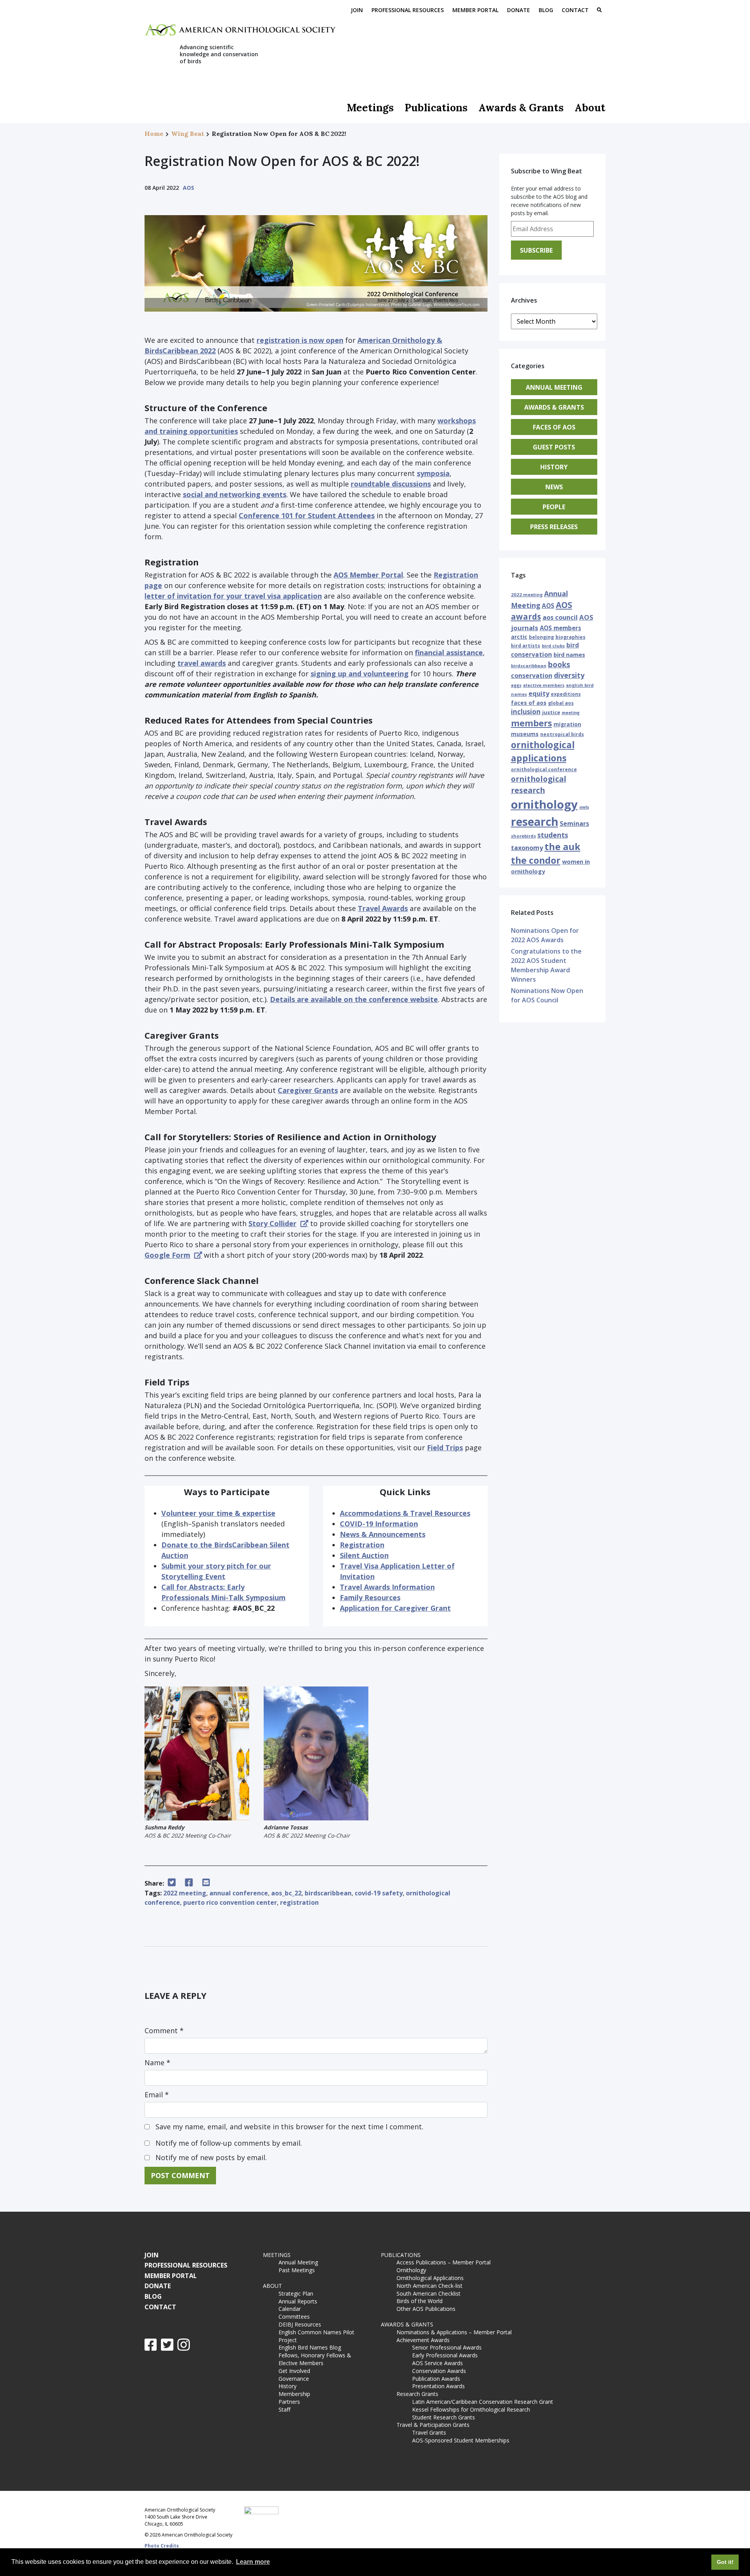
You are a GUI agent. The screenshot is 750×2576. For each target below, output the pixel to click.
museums (525, 734)
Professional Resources (408, 10)
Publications (436, 108)
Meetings (370, 108)
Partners (289, 2402)
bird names (569, 655)
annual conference (239, 1893)
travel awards (202, 663)
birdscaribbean (328, 1893)
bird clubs (553, 646)
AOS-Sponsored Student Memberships (461, 2440)
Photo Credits (162, 2546)
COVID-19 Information (379, 1524)
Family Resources (370, 1597)
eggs (516, 685)
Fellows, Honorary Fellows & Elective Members (315, 2359)
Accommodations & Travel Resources (405, 1513)
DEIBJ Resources (300, 2324)
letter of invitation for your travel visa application (233, 596)
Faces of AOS (554, 427)
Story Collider (272, 1223)
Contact (575, 10)
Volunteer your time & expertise (218, 1513)
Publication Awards (436, 2379)
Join (357, 10)
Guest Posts (554, 447)
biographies (571, 637)
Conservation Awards (439, 2371)
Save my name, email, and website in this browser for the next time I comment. (289, 2127)
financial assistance (449, 652)
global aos (561, 703)
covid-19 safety (379, 1893)
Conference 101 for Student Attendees (307, 515)
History (554, 467)
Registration (362, 1545)
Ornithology (411, 2270)
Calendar (290, 2309)
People (554, 507)
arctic (519, 637)
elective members (544, 685)
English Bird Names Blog (310, 2347)
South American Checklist (429, 2293)
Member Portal (475, 10)
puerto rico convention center (230, 1902)
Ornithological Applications (430, 2278)
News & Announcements (383, 1534)
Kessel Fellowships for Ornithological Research (471, 2409)
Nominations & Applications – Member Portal (454, 2332)
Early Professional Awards (445, 2355)
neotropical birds (562, 734)
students (553, 835)
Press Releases (554, 527)
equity (539, 693)
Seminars (574, 824)
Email (157, 2095)
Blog (546, 10)
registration (299, 1902)
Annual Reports (298, 2301)
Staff (284, 2409)
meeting (571, 713)
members (531, 723)
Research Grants (417, 2394)
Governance (294, 2379)
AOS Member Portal (368, 575)
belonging (541, 637)
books (559, 664)
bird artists (526, 646)
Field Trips (445, 1448)
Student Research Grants (444, 2417)
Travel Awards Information (387, 1587)
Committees (294, 2317)
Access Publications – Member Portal (444, 2262)
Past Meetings (297, 2270)
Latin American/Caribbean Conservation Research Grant (484, 2402)
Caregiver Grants (308, 1090)
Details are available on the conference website (354, 999)
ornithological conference (544, 769)
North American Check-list (429, 2286)
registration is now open (300, 340)
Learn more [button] (253, 2562)
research (535, 822)
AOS (188, 188)
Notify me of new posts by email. (211, 2157)
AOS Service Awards (437, 2363)
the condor (536, 860)
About (590, 108)
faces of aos (529, 703)
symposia (433, 473)
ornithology (544, 804)
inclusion (526, 712)
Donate (519, 10)
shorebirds (523, 836)
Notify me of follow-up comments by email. (229, 2143)
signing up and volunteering (360, 674)
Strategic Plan (296, 2293)
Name (157, 2063)
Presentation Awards (438, 2386)
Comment (164, 2030)
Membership (294, 2394)
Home (154, 134)
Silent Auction (364, 1555)
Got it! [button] (725, 2562)
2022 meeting (185, 1893)
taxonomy (527, 848)
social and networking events (235, 494)
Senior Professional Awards (447, 2347)
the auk (562, 847)
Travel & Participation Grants (433, 2425)
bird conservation (545, 650)
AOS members (561, 628)
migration (567, 724)
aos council (560, 617)
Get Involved (294, 2371)
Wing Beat (187, 134)
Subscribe (536, 250)
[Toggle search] (599, 11)
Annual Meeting (554, 387)
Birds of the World (420, 2301)
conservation (532, 676)
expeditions (566, 694)
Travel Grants (429, 2432)
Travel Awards (383, 908)
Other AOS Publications (426, 2309)
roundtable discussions (391, 484)
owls (584, 807)
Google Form (167, 1255)
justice (551, 712)
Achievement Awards (423, 2340)
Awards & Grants (521, 108)
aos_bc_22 (286, 1893)
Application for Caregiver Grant (395, 1608)
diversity (569, 675)
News (554, 487)
